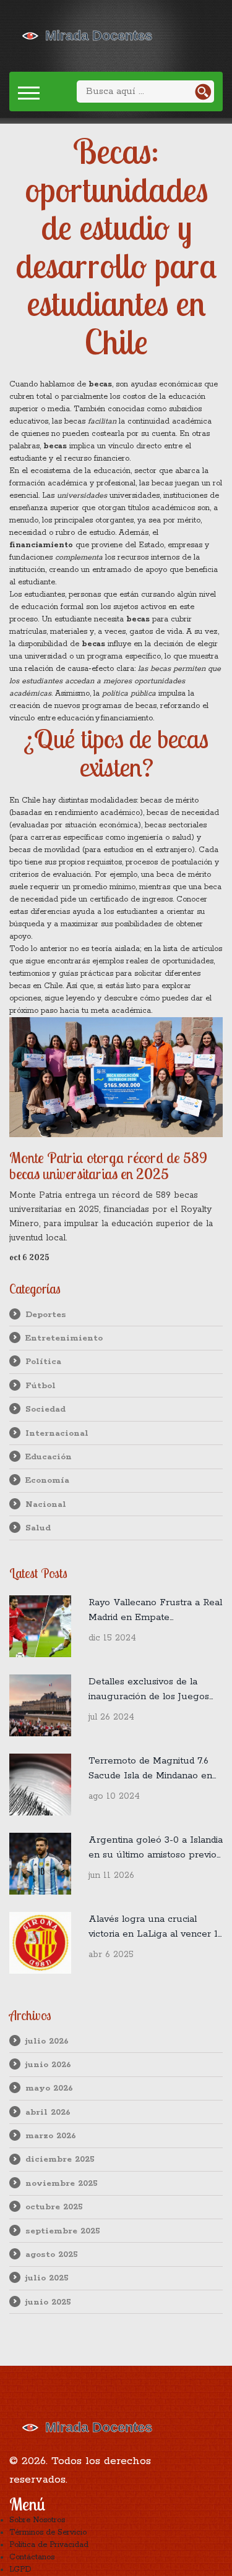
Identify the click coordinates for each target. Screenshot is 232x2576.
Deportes (46, 1315)
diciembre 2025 (60, 2159)
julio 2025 (47, 2278)
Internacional (57, 1433)
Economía (47, 1480)
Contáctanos (32, 2557)
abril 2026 (48, 2112)
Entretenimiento (64, 1338)
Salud (38, 1528)
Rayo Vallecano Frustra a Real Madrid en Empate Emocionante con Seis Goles (155, 1611)
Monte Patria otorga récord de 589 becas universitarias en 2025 (108, 1166)
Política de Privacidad (49, 2545)
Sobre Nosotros (37, 2520)
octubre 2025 (54, 2207)
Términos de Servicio (48, 2532)
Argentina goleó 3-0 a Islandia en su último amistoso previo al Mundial (156, 1848)
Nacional (46, 1504)
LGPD (20, 2570)
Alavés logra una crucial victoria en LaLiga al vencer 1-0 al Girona (155, 1927)
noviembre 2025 (62, 2183)
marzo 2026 (51, 2136)
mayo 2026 (49, 2088)
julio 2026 (47, 2041)
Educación (49, 1457)
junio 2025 (48, 2302)
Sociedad (45, 1409)
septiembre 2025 (63, 2231)
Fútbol (41, 1386)
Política (43, 1362)
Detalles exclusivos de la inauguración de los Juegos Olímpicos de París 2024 (149, 1690)
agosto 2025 (52, 2254)
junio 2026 (48, 2065)
